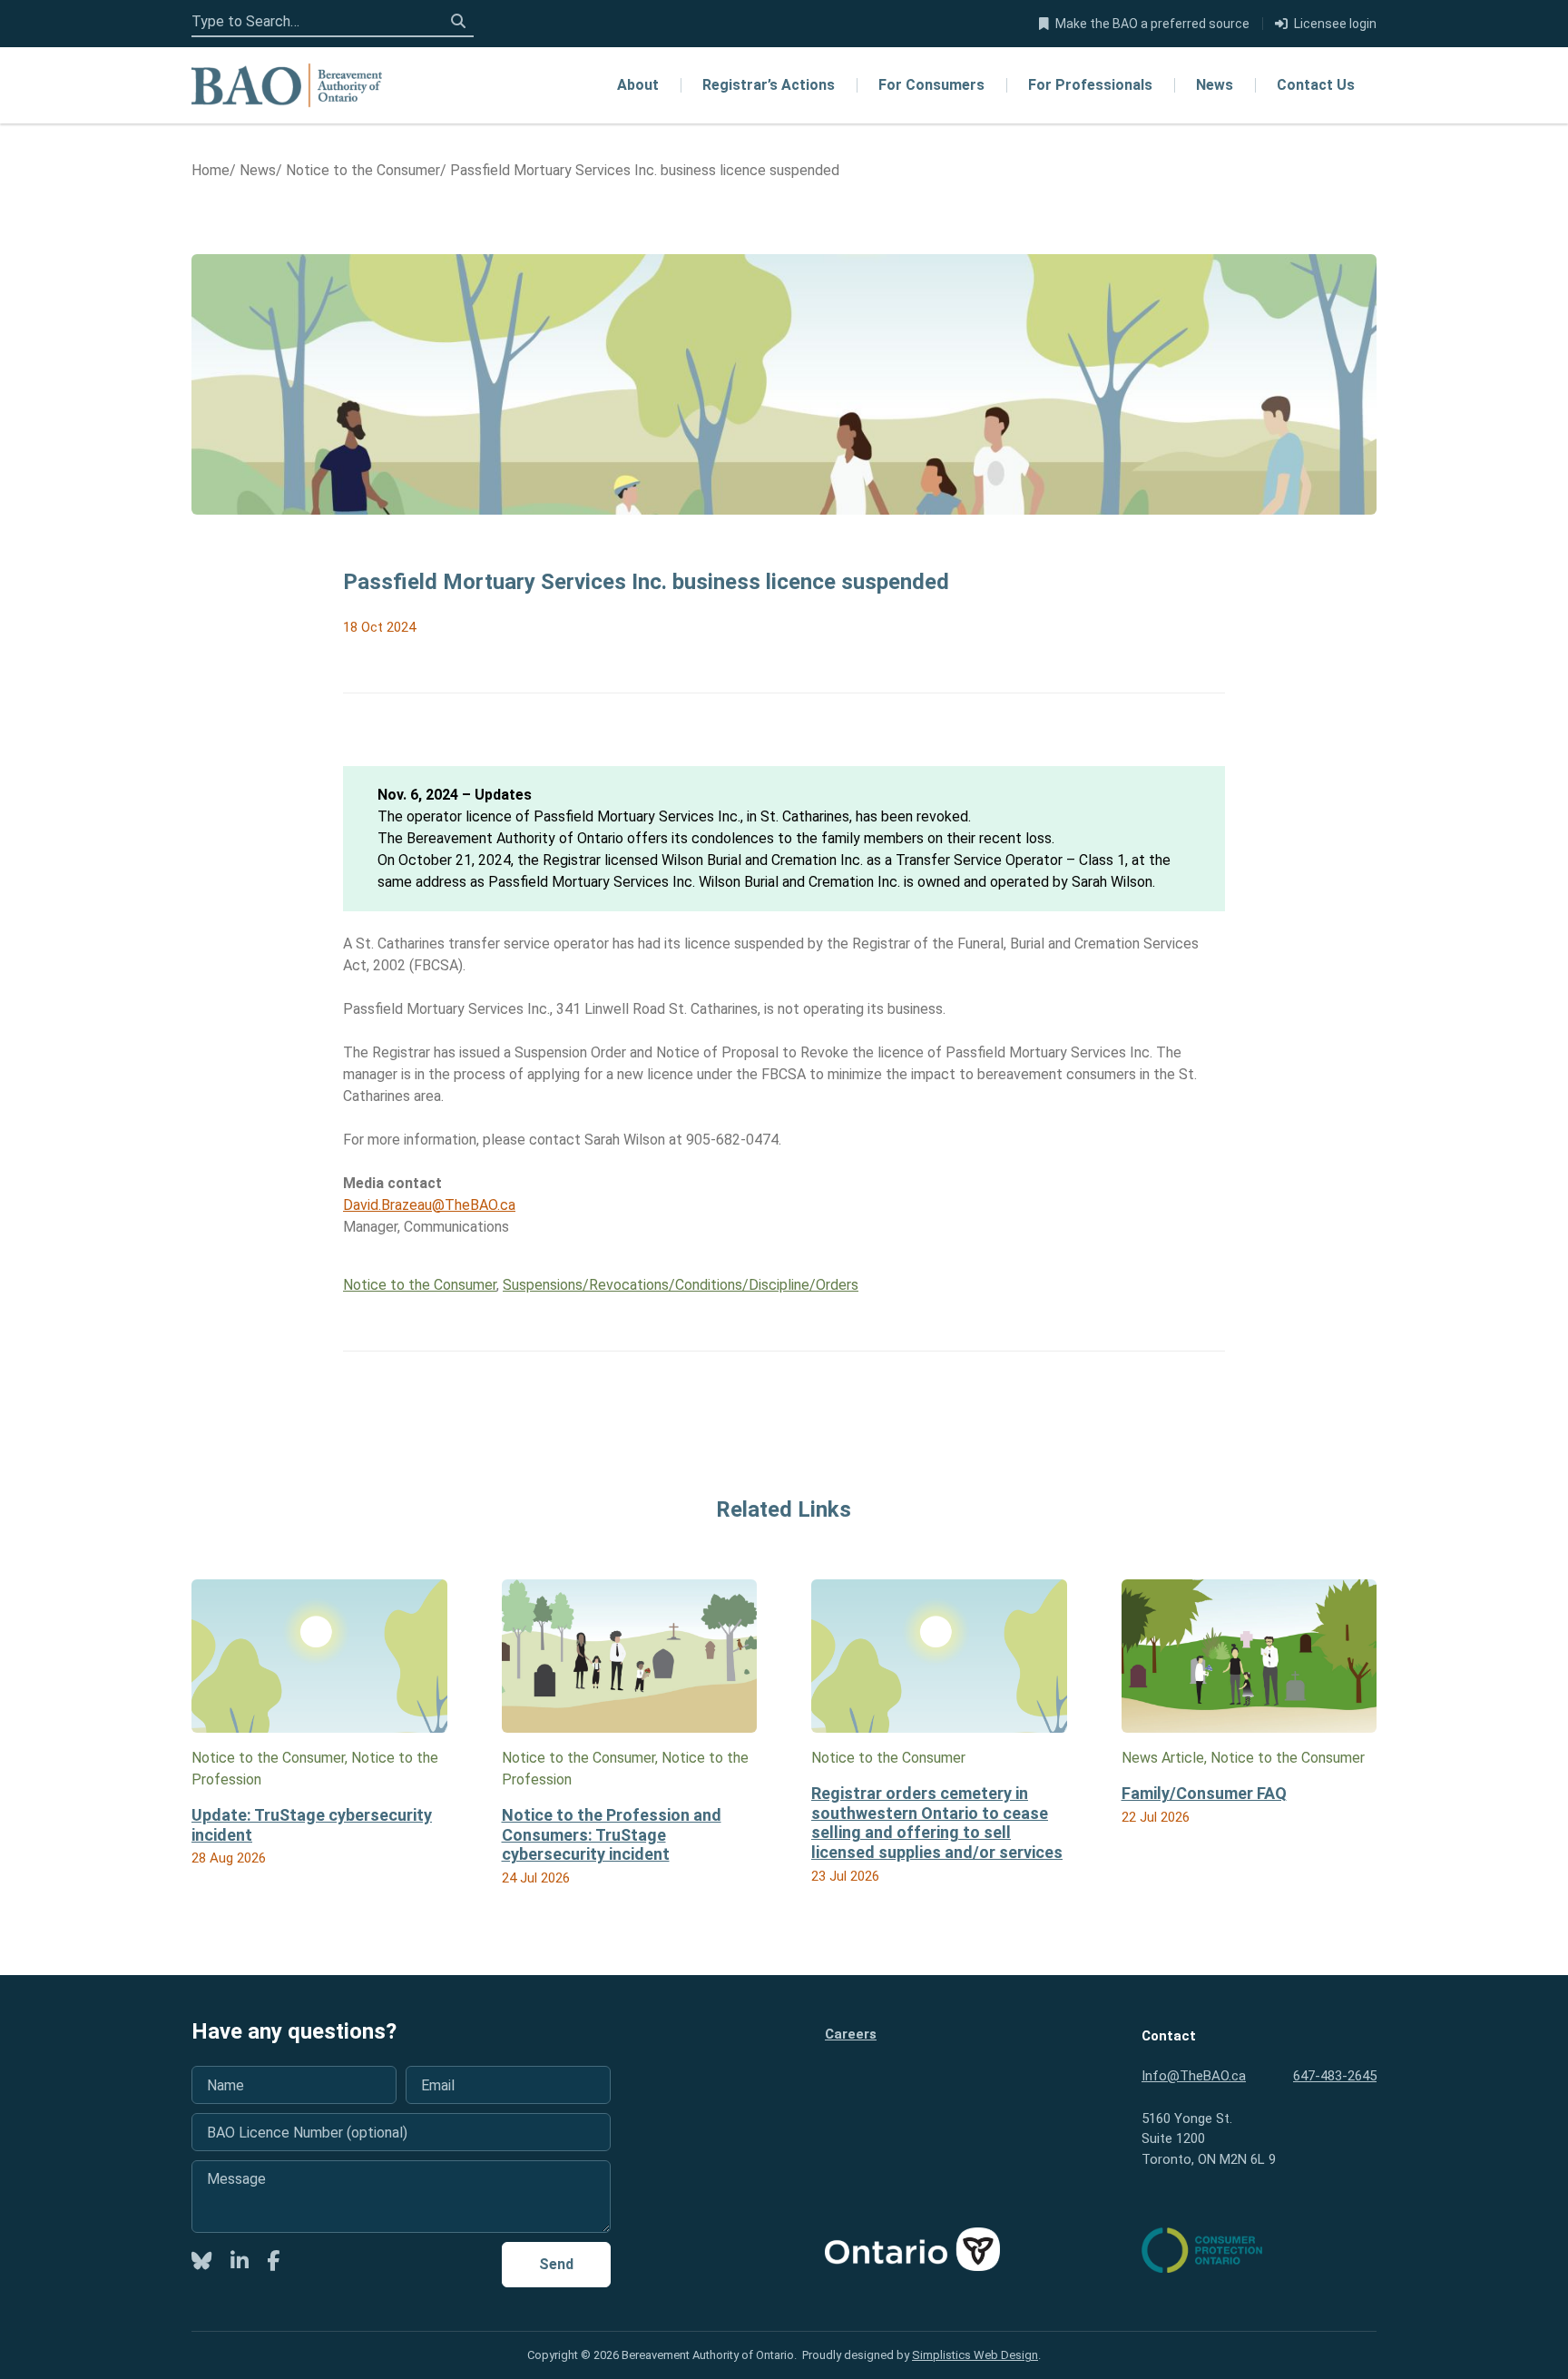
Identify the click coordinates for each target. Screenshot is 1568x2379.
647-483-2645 (1335, 2076)
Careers (851, 2034)
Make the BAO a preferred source (1152, 24)
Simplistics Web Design (975, 2355)
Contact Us (1316, 85)
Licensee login (1335, 24)
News (1215, 85)
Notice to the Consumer (420, 1285)
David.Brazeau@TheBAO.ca (429, 1205)
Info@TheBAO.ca (1194, 2076)
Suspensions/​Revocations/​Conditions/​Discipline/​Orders (681, 1285)
